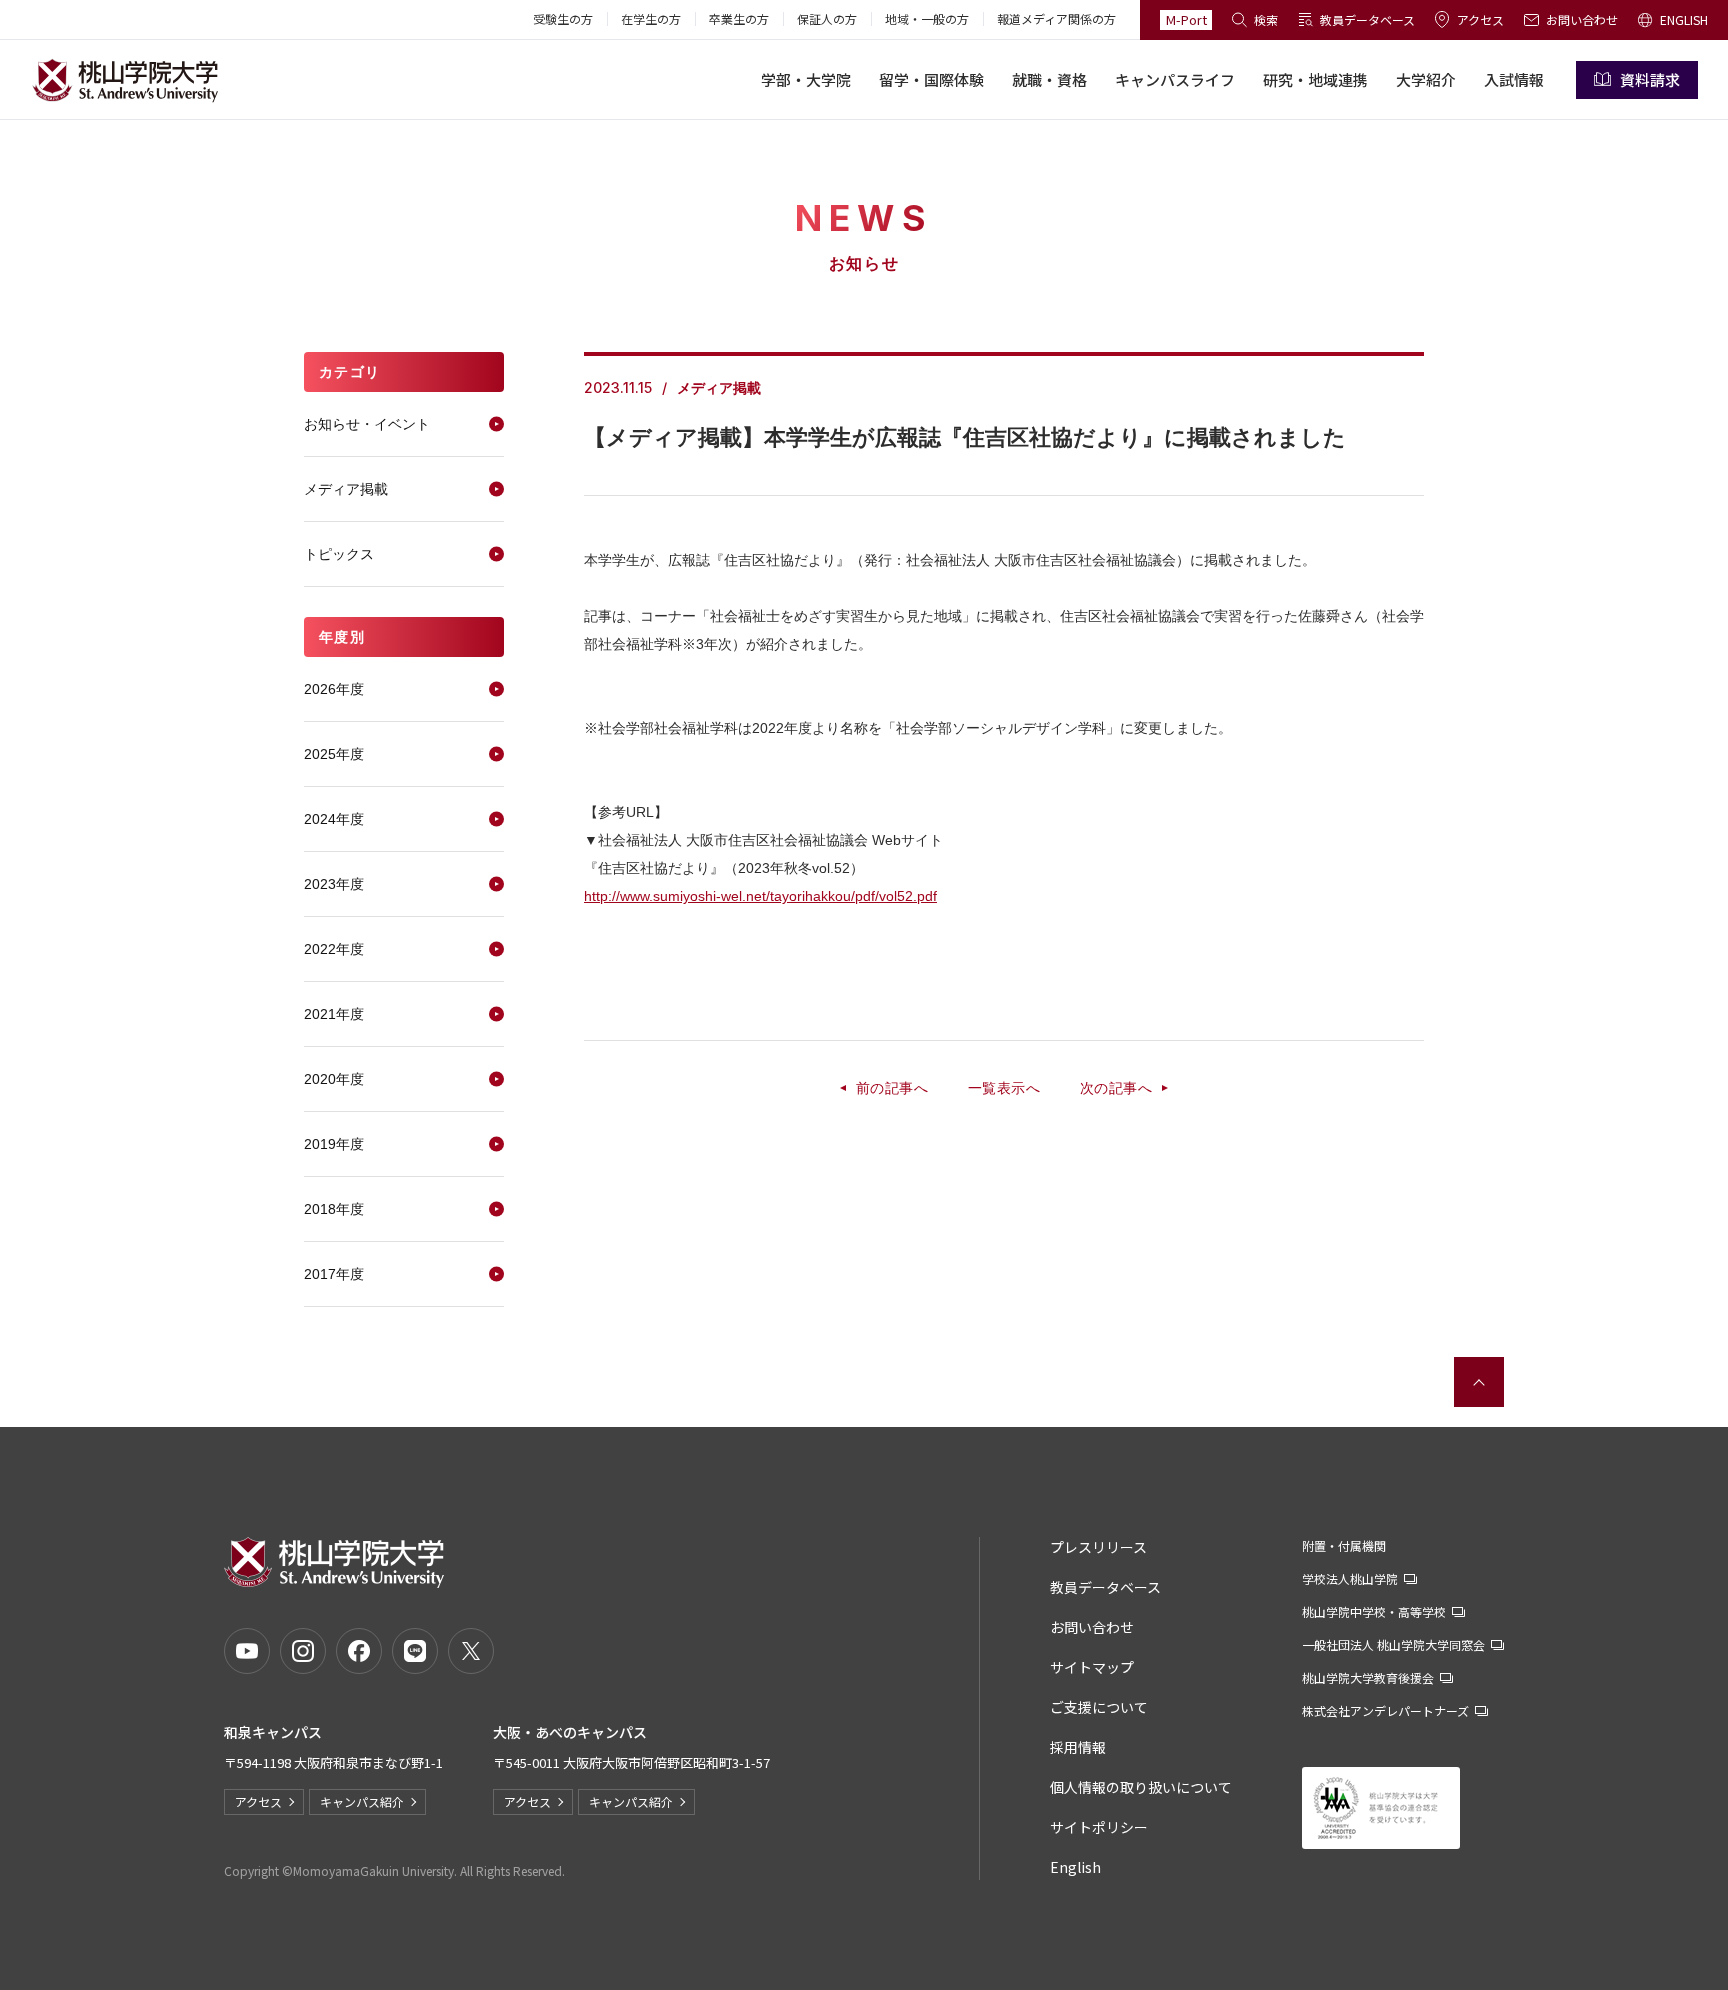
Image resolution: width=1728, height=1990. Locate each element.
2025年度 (334, 754)
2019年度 (334, 1144)
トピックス (339, 554)
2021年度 (334, 1014)
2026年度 (334, 689)
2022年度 (334, 949)
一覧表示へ (1004, 1088)
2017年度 (334, 1274)
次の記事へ (1116, 1088)
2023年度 (334, 884)
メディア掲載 (346, 489)
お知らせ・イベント (367, 424)
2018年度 (334, 1209)
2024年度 (334, 819)
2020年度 (334, 1079)
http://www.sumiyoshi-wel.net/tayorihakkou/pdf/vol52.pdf (760, 896)
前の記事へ (892, 1088)
